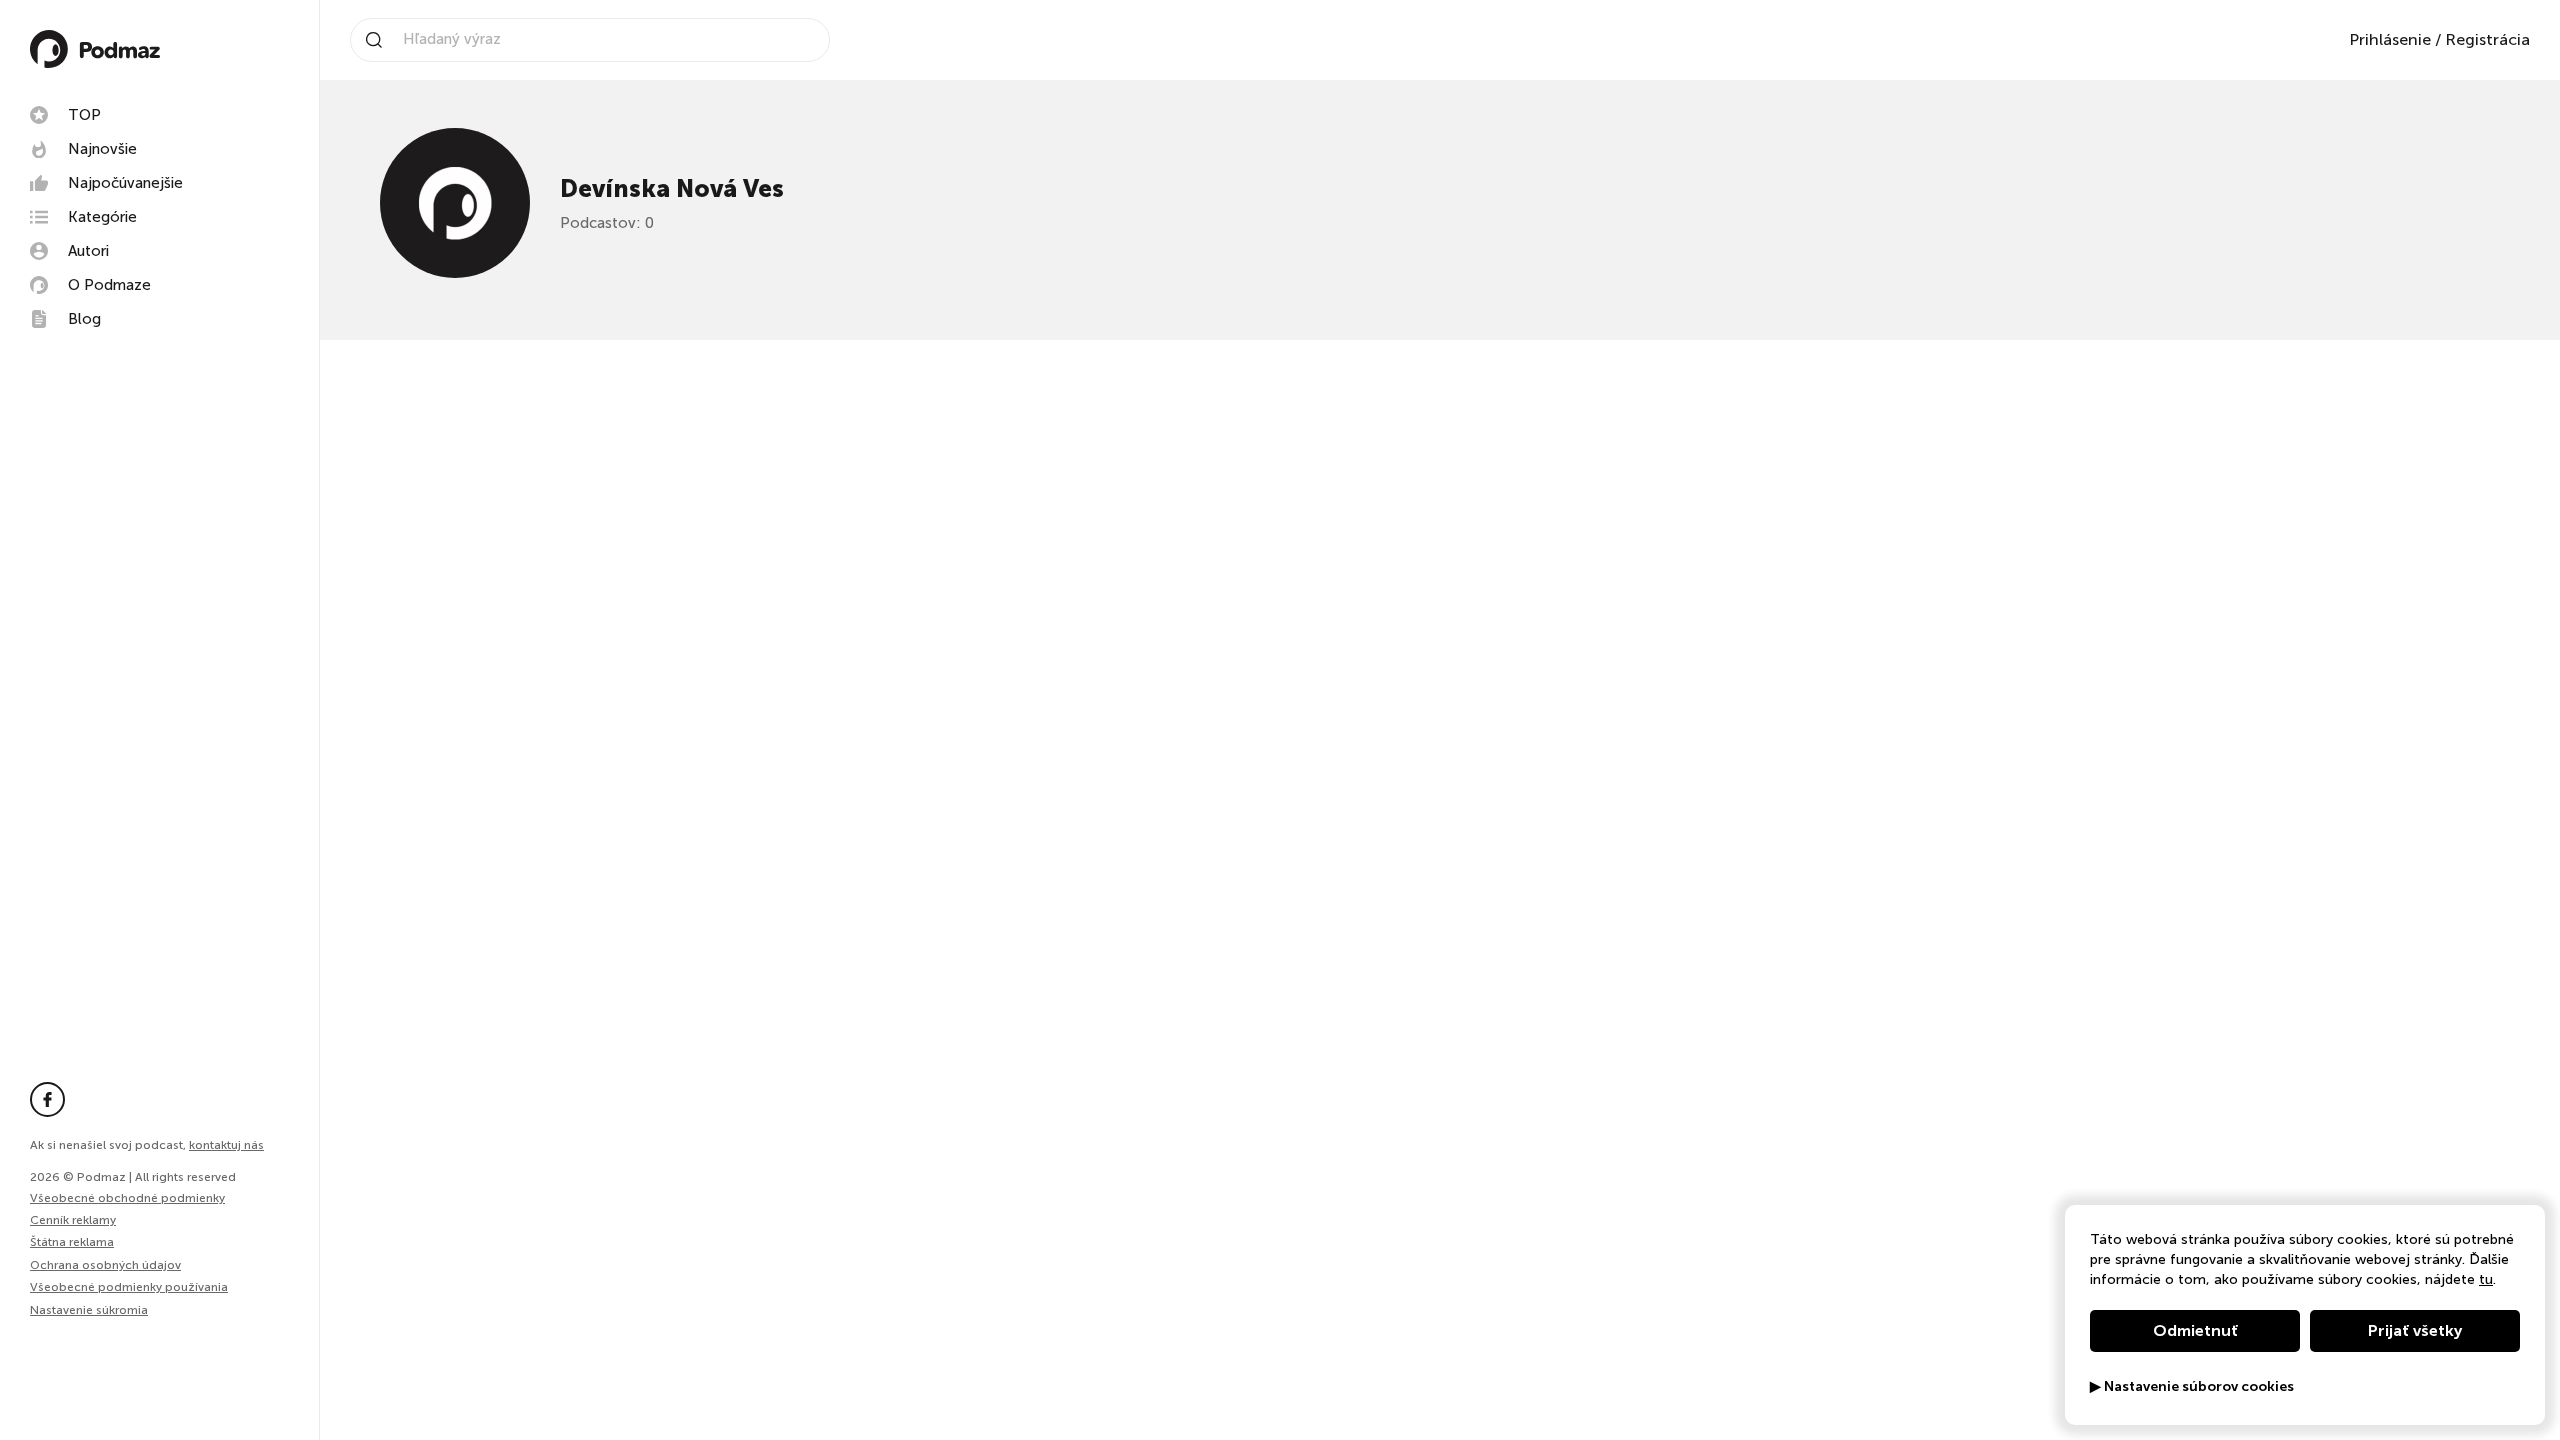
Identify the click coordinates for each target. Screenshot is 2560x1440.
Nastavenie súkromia (89, 1310)
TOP (84, 115)
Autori (88, 251)
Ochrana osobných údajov (105, 1265)
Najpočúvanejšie (125, 183)
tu (2486, 1279)
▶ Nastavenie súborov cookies (2192, 1387)
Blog (84, 319)
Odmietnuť (2195, 1330)
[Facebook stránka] (47, 1099)
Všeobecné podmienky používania (129, 1287)
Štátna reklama (72, 1242)
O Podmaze (109, 285)
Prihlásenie (2390, 39)
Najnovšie (102, 149)
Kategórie (102, 217)
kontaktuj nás (226, 1145)
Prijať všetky (2415, 1330)
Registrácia (2487, 39)
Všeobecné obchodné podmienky (127, 1198)
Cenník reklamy (73, 1220)
